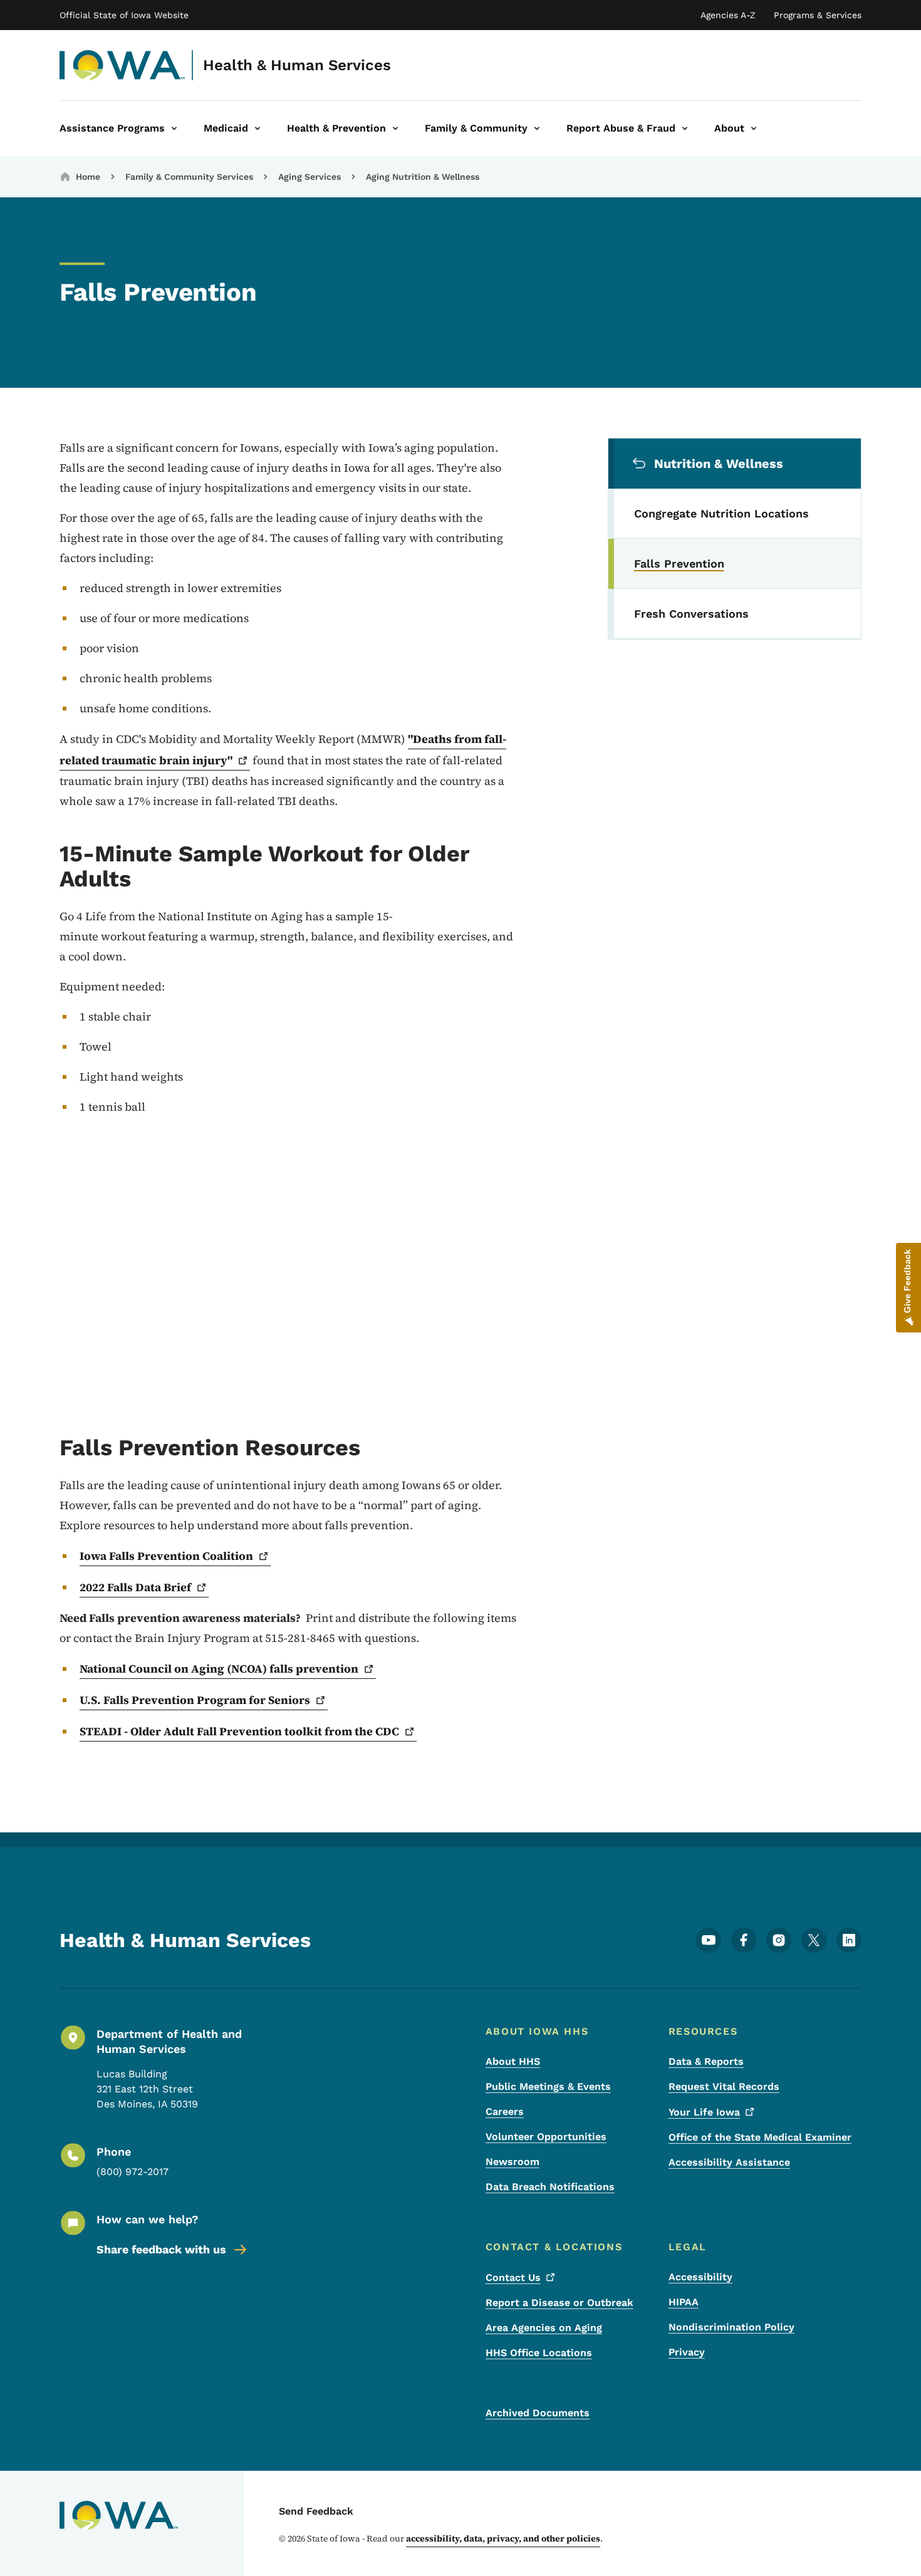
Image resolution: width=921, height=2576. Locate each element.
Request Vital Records (724, 2086)
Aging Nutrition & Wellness (423, 177)
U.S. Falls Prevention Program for (195, 1700)
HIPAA (684, 2302)
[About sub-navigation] (754, 128)
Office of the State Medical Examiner (760, 2137)
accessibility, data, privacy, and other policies (503, 2538)
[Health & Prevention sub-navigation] (395, 128)
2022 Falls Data (135, 1587)
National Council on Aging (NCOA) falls (219, 1669)
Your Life (704, 2112)
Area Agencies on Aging (544, 2328)
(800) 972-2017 (133, 2172)
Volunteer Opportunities (546, 2137)
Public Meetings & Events (548, 2086)
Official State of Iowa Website (124, 15)
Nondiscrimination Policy (731, 2327)
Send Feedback (316, 2511)
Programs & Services (818, 15)
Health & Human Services (297, 65)
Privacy (687, 2352)
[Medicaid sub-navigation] (258, 128)
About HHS (513, 2061)
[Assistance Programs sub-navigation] (174, 128)
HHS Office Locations (539, 2353)
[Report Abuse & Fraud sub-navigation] (685, 128)
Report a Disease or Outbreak (559, 2303)
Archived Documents (538, 2413)
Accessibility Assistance (729, 2162)
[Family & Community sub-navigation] (537, 128)
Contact (513, 2277)
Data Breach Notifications (550, 2187)
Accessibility (700, 2277)
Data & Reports (706, 2061)
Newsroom (513, 2162)
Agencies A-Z (728, 15)
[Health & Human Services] (122, 65)
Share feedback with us (161, 2249)
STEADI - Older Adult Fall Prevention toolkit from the (239, 1731)
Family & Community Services (189, 177)
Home (88, 177)
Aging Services (310, 177)
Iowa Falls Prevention (166, 1556)
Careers (505, 2111)
